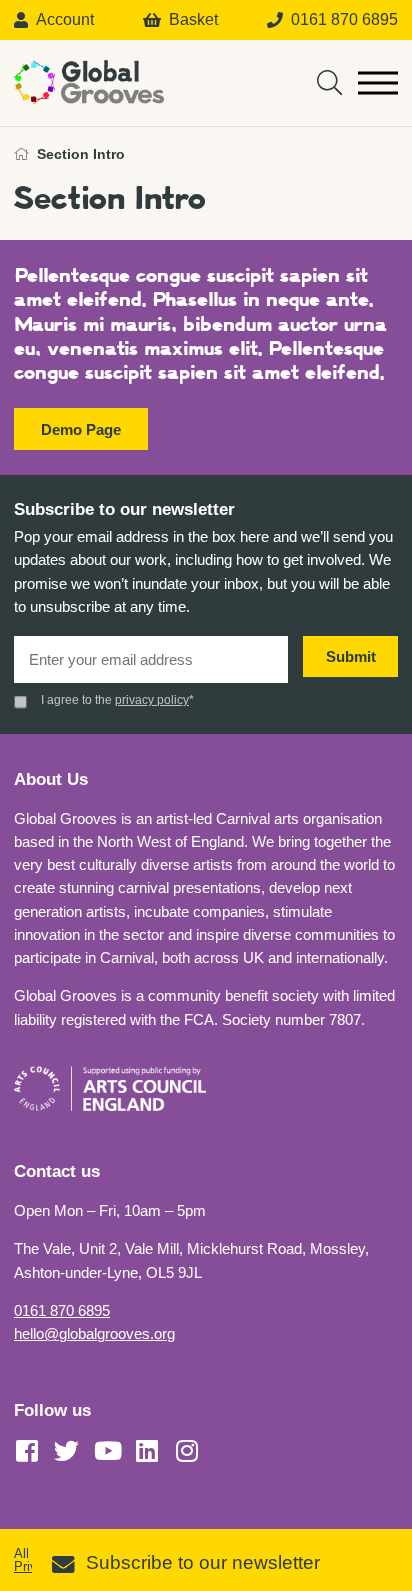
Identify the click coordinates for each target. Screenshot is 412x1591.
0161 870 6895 (62, 1310)
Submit (351, 656)
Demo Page (81, 429)
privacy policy (152, 700)
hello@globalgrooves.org (94, 1333)
